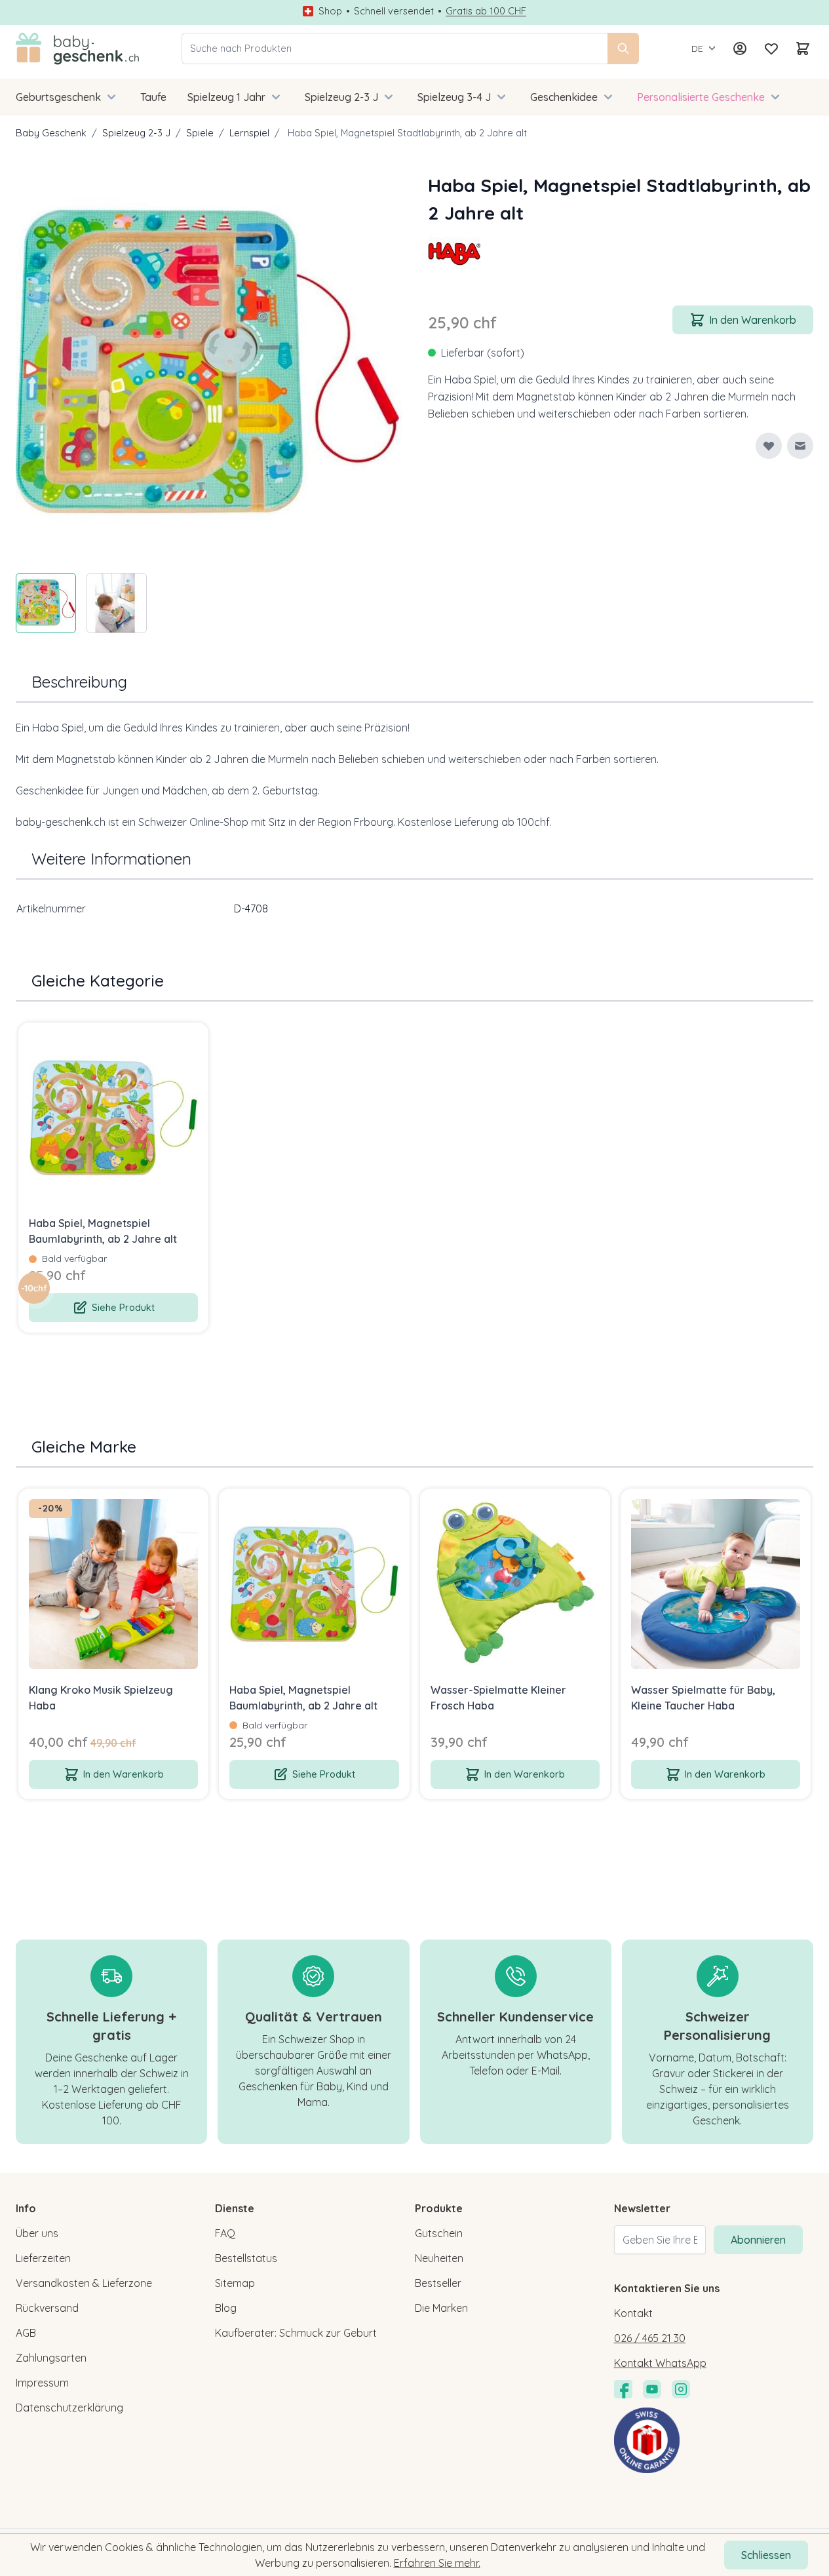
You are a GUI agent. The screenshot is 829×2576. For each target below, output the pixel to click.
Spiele (200, 133)
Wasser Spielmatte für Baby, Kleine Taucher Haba (703, 1698)
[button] (454, 253)
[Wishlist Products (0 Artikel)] (771, 49)
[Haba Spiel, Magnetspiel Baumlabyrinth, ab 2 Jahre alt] (113, 1118)
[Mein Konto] (740, 49)
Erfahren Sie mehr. (437, 2563)
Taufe (153, 97)
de (697, 49)
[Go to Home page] (78, 49)
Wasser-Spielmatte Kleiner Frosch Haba (498, 1698)
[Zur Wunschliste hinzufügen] (769, 446)
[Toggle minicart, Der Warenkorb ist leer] (803, 49)
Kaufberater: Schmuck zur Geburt (296, 2333)
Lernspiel (249, 133)
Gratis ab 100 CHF (486, 11)
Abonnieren (758, 2240)
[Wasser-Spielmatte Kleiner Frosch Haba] (515, 1584)
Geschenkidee (564, 97)
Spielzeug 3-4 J (454, 97)
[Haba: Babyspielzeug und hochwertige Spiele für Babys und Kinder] (454, 253)
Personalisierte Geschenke (701, 97)
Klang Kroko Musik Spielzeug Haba (101, 1698)
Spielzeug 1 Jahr (226, 97)
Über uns (37, 2233)
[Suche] (623, 49)
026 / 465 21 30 (650, 2338)
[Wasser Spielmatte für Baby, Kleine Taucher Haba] (716, 1584)
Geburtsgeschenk (58, 97)
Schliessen (766, 2555)
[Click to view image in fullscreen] (209, 365)
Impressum (42, 2383)
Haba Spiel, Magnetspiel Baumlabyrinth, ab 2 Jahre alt (103, 1231)
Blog (226, 2308)
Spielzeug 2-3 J (341, 97)
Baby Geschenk (51, 133)
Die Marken (441, 2308)
